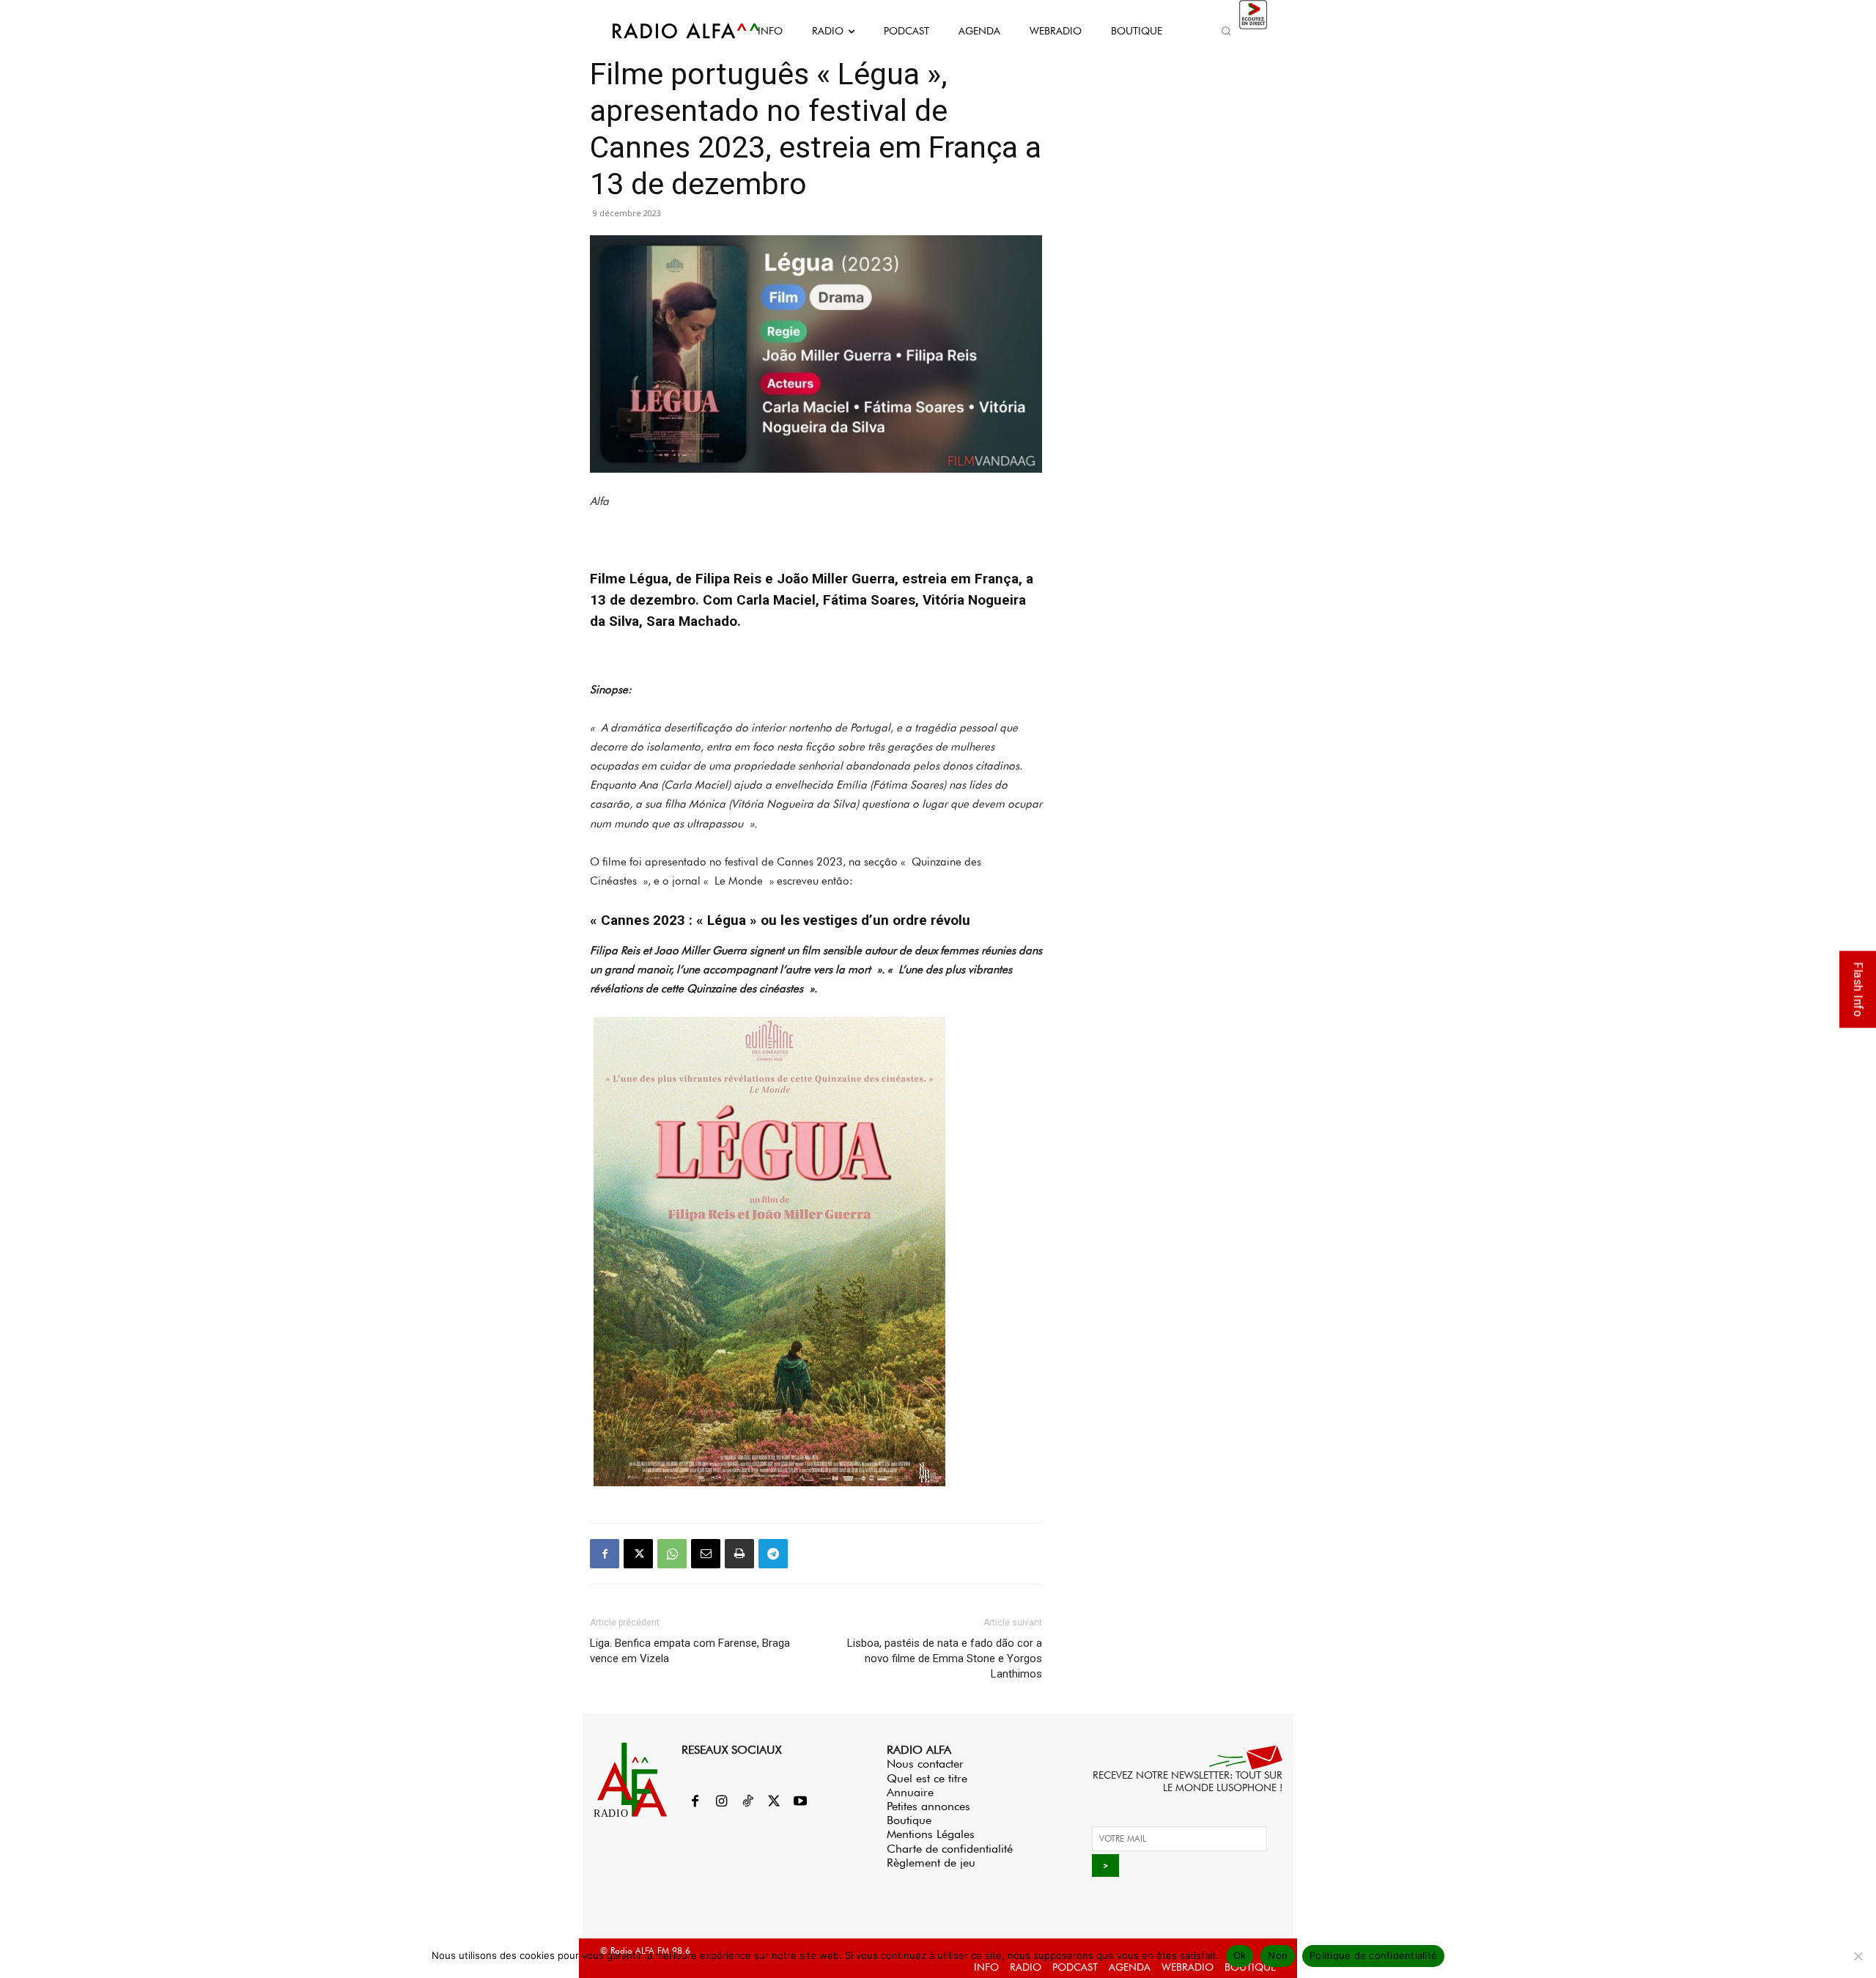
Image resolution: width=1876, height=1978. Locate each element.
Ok (1240, 1955)
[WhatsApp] (672, 1554)
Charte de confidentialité (950, 1849)
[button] (1226, 31)
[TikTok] (747, 1802)
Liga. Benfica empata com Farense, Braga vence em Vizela (690, 1651)
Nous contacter (925, 1764)
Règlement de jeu (931, 1863)
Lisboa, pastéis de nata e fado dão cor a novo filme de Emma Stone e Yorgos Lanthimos (945, 1658)
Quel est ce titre (927, 1778)
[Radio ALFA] (669, 31)
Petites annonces (928, 1806)
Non (1278, 1955)
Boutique (909, 1820)
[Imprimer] (739, 1554)
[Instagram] (721, 1802)
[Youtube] (800, 1802)
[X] (638, 1554)
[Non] (1858, 1956)
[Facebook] (605, 1554)
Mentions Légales (931, 1834)
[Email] (706, 1554)
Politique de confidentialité (1373, 1955)
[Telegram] (773, 1554)
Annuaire (910, 1792)
